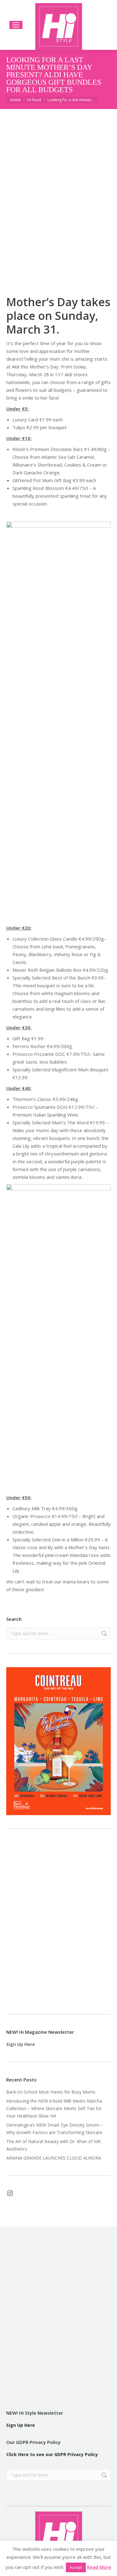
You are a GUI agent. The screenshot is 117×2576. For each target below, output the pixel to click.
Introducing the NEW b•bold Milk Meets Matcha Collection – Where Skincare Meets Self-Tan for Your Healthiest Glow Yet (54, 2108)
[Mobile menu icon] (16, 25)
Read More (99, 2567)
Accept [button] (76, 2567)
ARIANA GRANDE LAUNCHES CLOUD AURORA (54, 2158)
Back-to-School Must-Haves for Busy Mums (51, 2092)
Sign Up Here (21, 2044)
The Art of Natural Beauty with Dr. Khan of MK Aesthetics (54, 2145)
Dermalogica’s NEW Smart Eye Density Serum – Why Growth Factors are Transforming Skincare (55, 2129)
